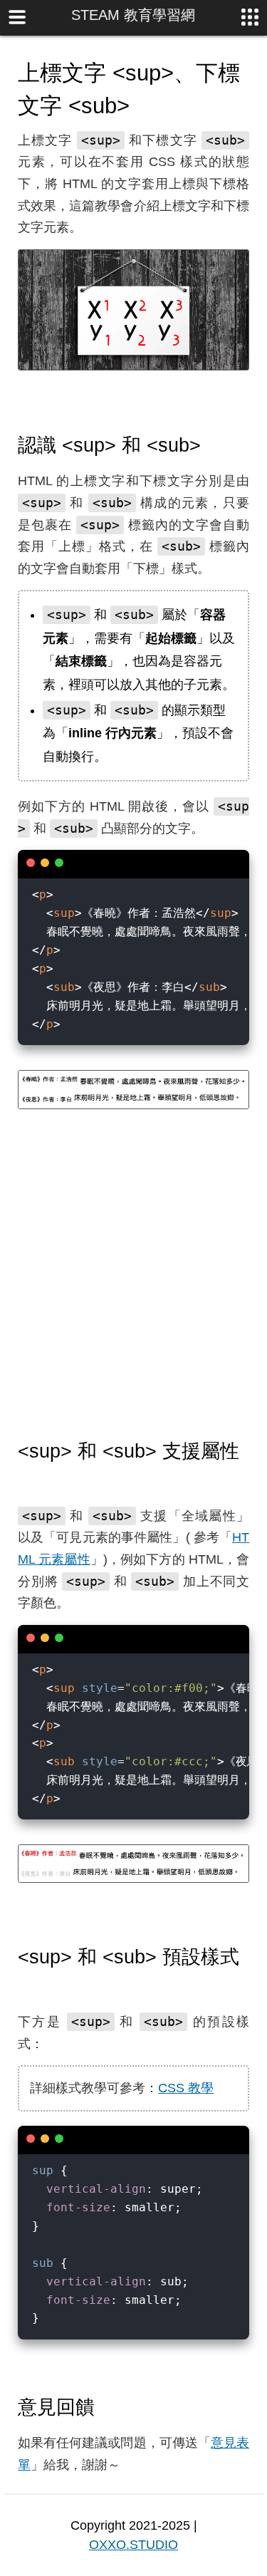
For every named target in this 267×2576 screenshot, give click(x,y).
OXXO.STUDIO (133, 2545)
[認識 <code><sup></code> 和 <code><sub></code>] (214, 445)
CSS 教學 (186, 2088)
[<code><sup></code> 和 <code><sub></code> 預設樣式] (25, 1985)
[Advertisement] (133, 1275)
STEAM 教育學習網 (133, 15)
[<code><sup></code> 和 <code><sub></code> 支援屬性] (25, 1479)
